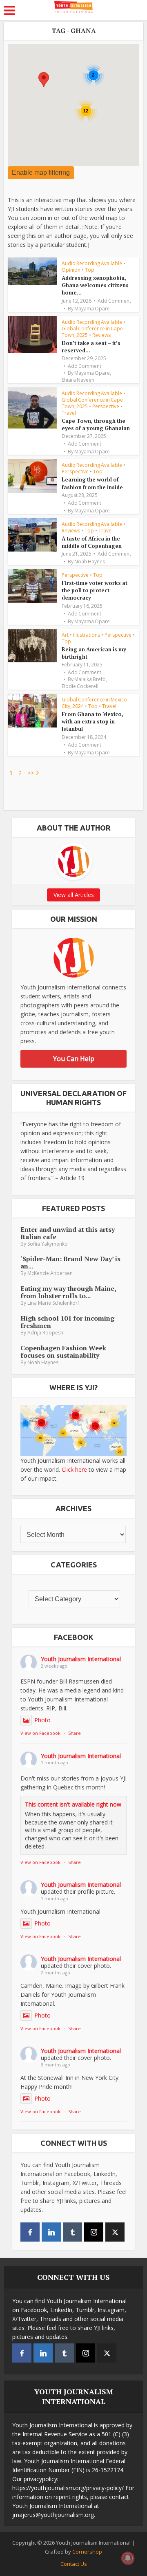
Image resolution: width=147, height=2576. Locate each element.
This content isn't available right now (73, 1804)
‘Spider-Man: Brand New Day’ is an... (70, 1262)
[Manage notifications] (128, 2558)
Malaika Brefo (90, 679)
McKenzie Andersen (50, 1273)
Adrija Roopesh (45, 1333)
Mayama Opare (92, 309)
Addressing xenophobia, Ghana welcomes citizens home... (95, 285)
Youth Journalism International (81, 1659)
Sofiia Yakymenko (48, 1244)
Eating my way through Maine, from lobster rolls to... (68, 1292)
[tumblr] (72, 2232)
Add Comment (114, 301)
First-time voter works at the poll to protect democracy (95, 590)
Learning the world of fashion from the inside (92, 483)
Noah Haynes (90, 562)
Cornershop (87, 2552)
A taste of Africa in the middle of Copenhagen (92, 542)
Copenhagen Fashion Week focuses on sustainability (63, 1352)
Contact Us (74, 2564)
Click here (74, 1469)
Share (75, 1733)
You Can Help (74, 1059)
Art (65, 635)
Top (90, 270)
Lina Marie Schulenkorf (53, 1303)
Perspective (106, 406)
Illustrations (87, 635)
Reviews (101, 335)
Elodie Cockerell (80, 686)
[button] (44, 80)
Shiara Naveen (78, 380)
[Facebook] (30, 2232)
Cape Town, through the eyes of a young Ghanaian (96, 424)
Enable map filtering (41, 173)
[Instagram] (94, 2232)
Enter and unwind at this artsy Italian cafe (68, 1233)
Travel (69, 413)
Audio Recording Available (92, 263)
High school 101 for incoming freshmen (67, 1322)
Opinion (71, 270)
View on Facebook (40, 1733)
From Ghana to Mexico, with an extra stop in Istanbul (92, 721)
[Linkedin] (51, 2232)
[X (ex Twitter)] (115, 2232)
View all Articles (74, 895)
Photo (42, 1720)
